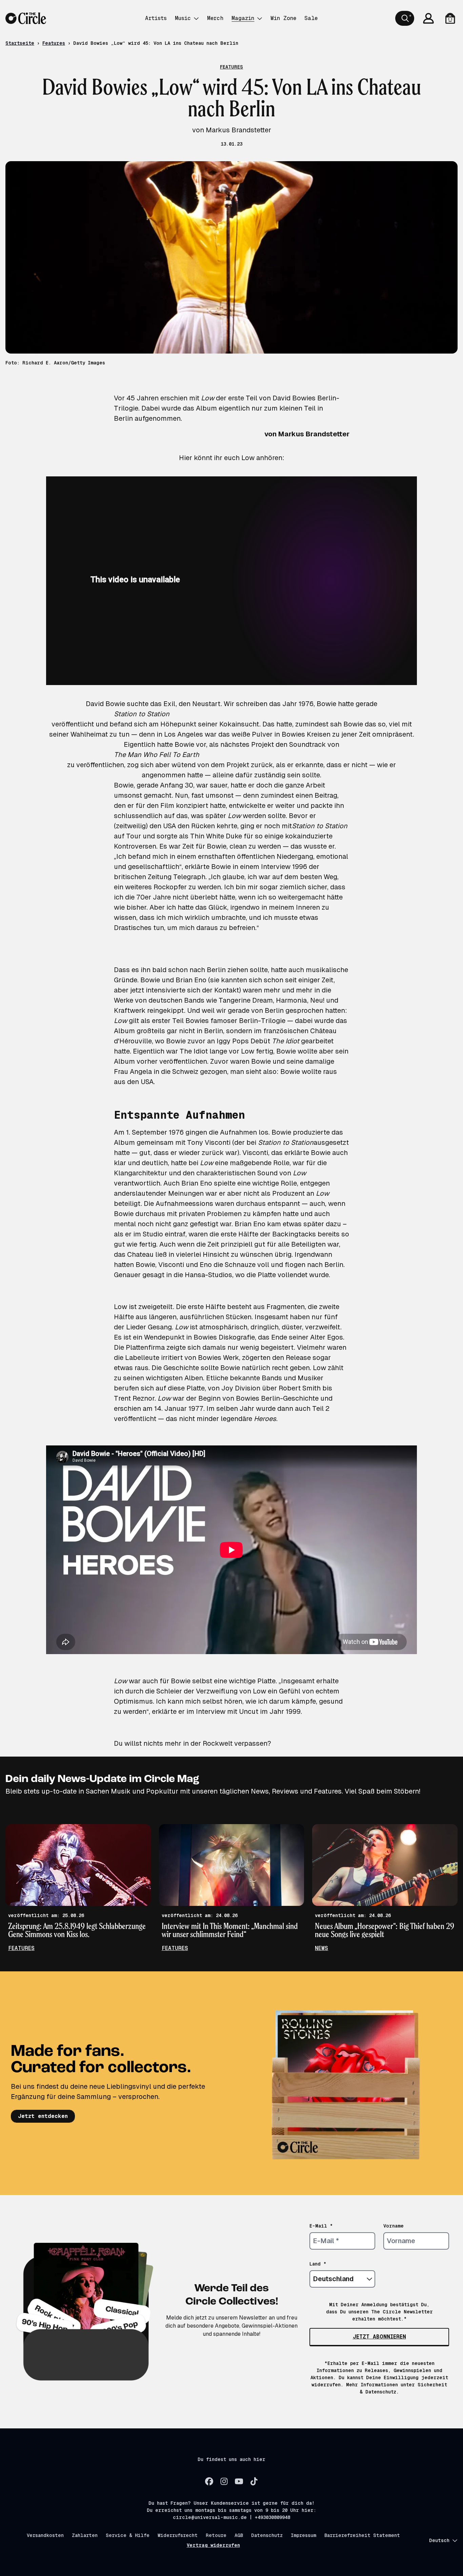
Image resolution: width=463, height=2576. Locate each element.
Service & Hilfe (128, 2535)
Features (54, 43)
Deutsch (439, 2540)
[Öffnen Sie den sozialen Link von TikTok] (254, 2481)
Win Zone (283, 18)
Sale (311, 18)
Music (183, 18)
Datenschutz (267, 2535)
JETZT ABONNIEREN (379, 2337)
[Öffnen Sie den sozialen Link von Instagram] (224, 2481)
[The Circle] (26, 18)
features (21, 1948)
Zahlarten (85, 2535)
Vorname (394, 2226)
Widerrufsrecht (178, 2535)
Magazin (243, 18)
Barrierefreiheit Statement (362, 2535)
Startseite (20, 43)
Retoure (216, 2535)
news (321, 1948)
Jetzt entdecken (43, 2116)
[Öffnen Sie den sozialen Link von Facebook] (209, 2481)
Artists (156, 18)
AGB (239, 2535)
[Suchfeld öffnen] (405, 18)
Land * (318, 2264)
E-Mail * (321, 2226)
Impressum (304, 2535)
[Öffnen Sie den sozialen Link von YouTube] (239, 2481)
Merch (215, 18)
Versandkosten (45, 2535)
